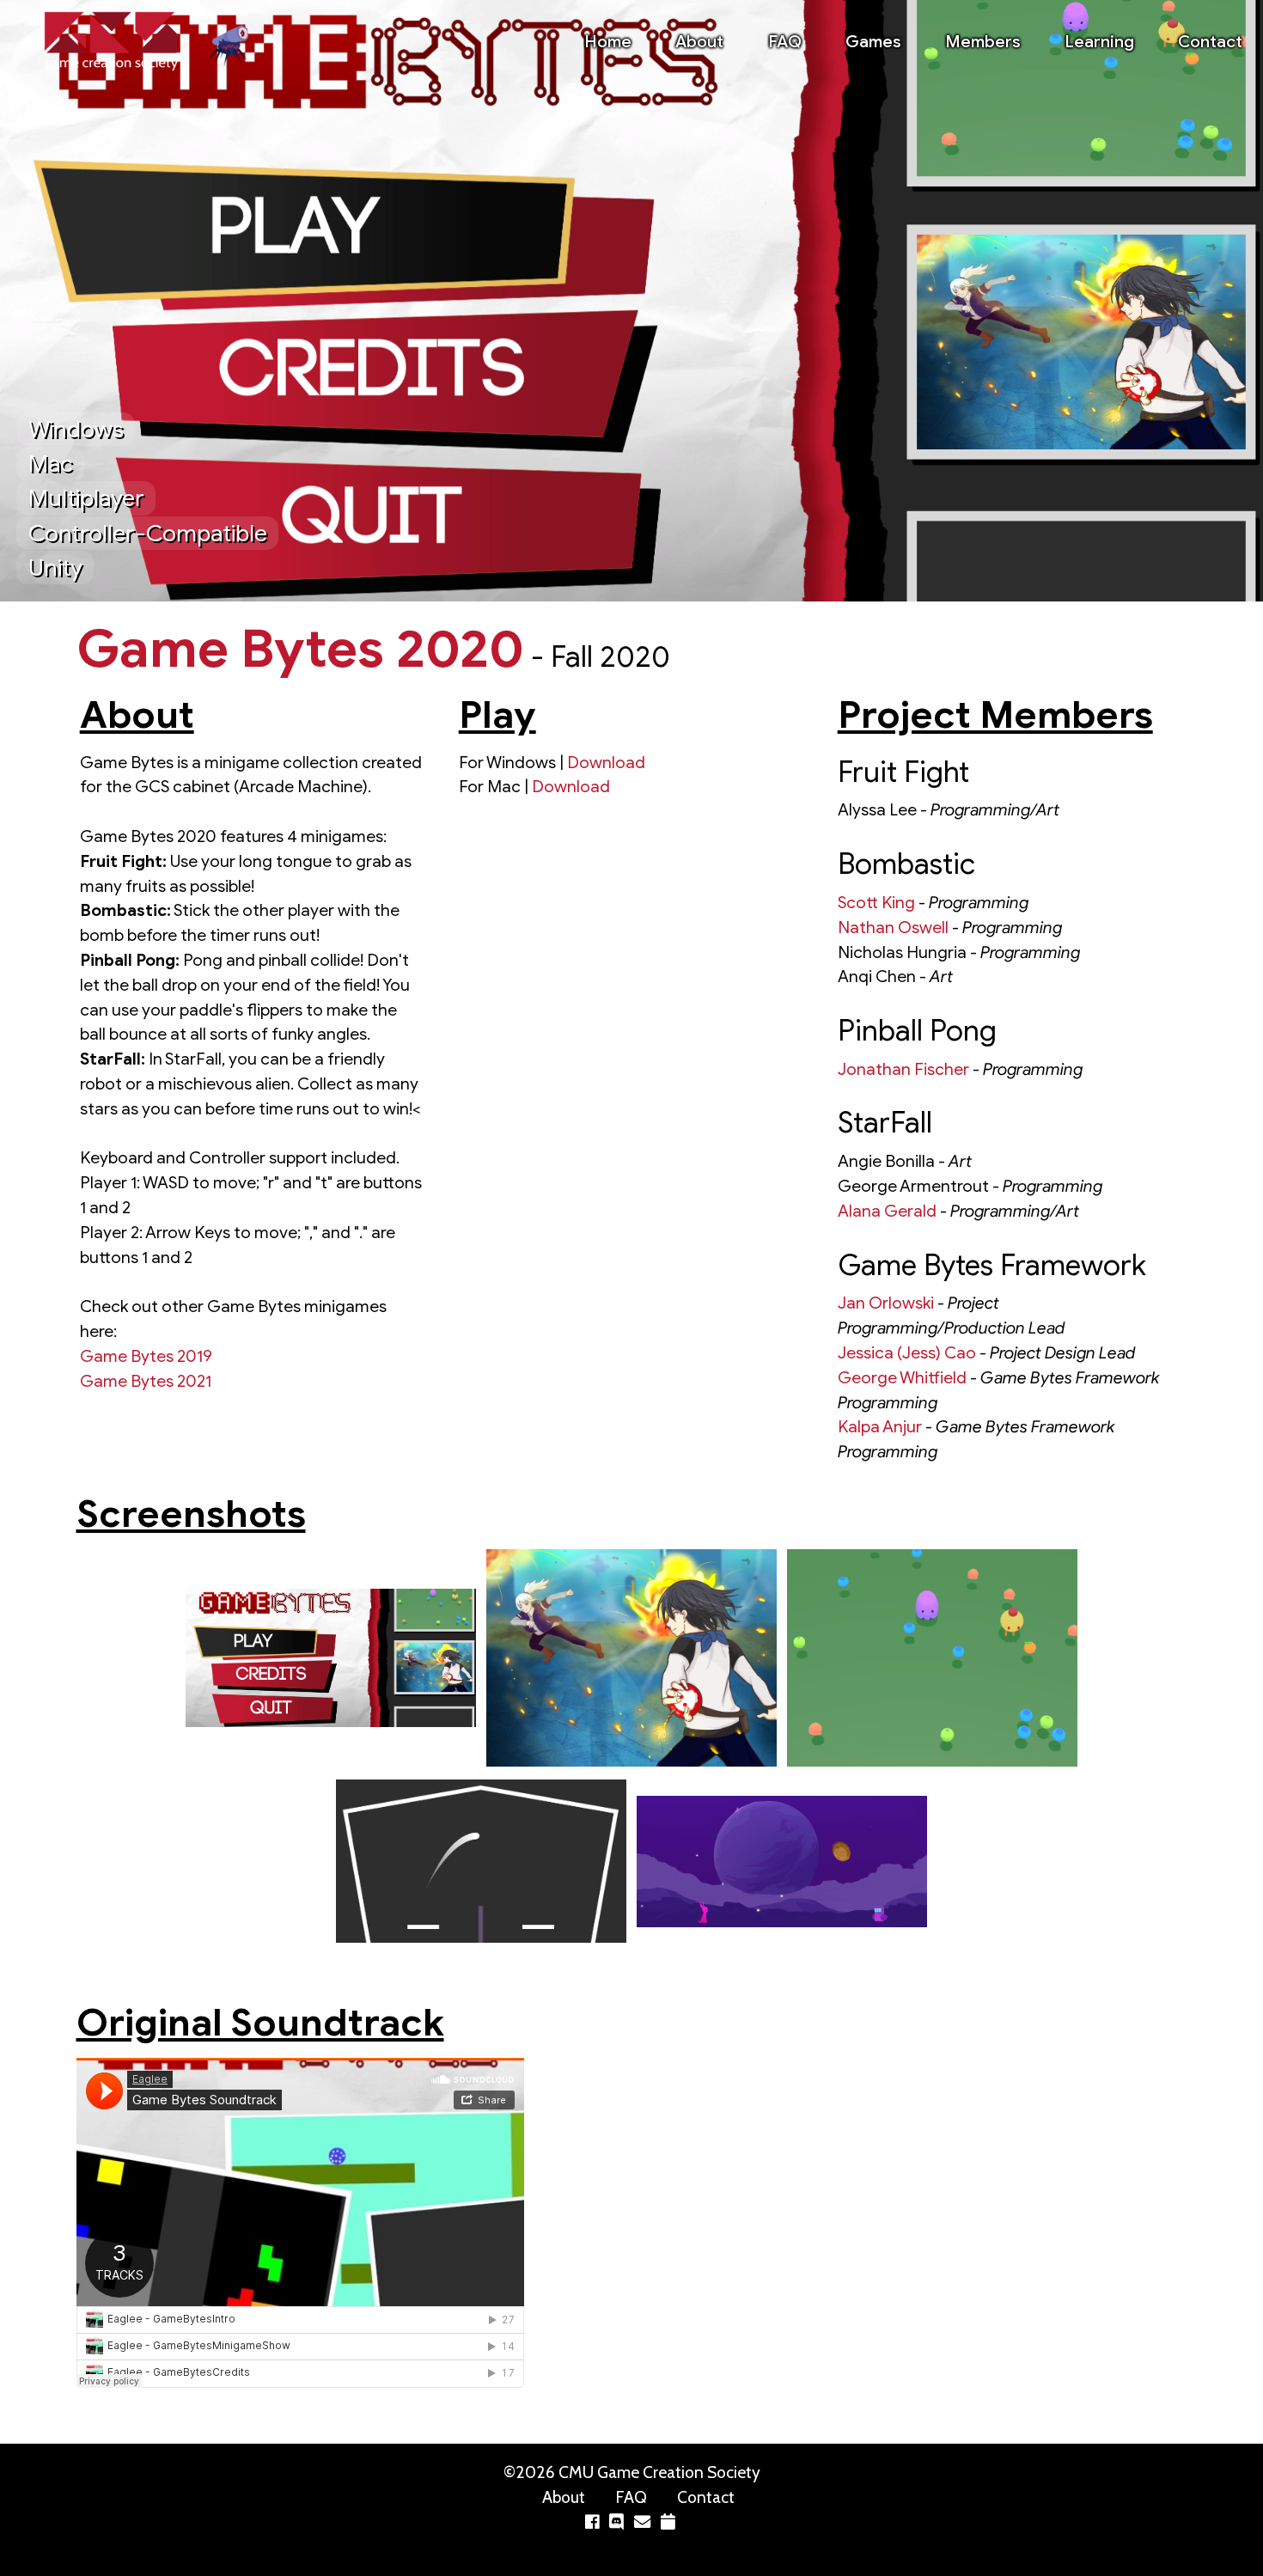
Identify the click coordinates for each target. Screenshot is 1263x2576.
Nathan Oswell (893, 927)
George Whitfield (902, 1377)
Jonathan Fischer (903, 1069)
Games (873, 41)
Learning (1099, 41)
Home (608, 41)
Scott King (876, 902)
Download (606, 762)
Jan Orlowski (886, 1303)
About (699, 41)
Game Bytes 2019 (146, 1356)
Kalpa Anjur (880, 1426)
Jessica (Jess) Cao (907, 1352)
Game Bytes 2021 (146, 1381)
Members (983, 41)
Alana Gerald (887, 1211)
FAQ (785, 41)
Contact (1210, 41)
